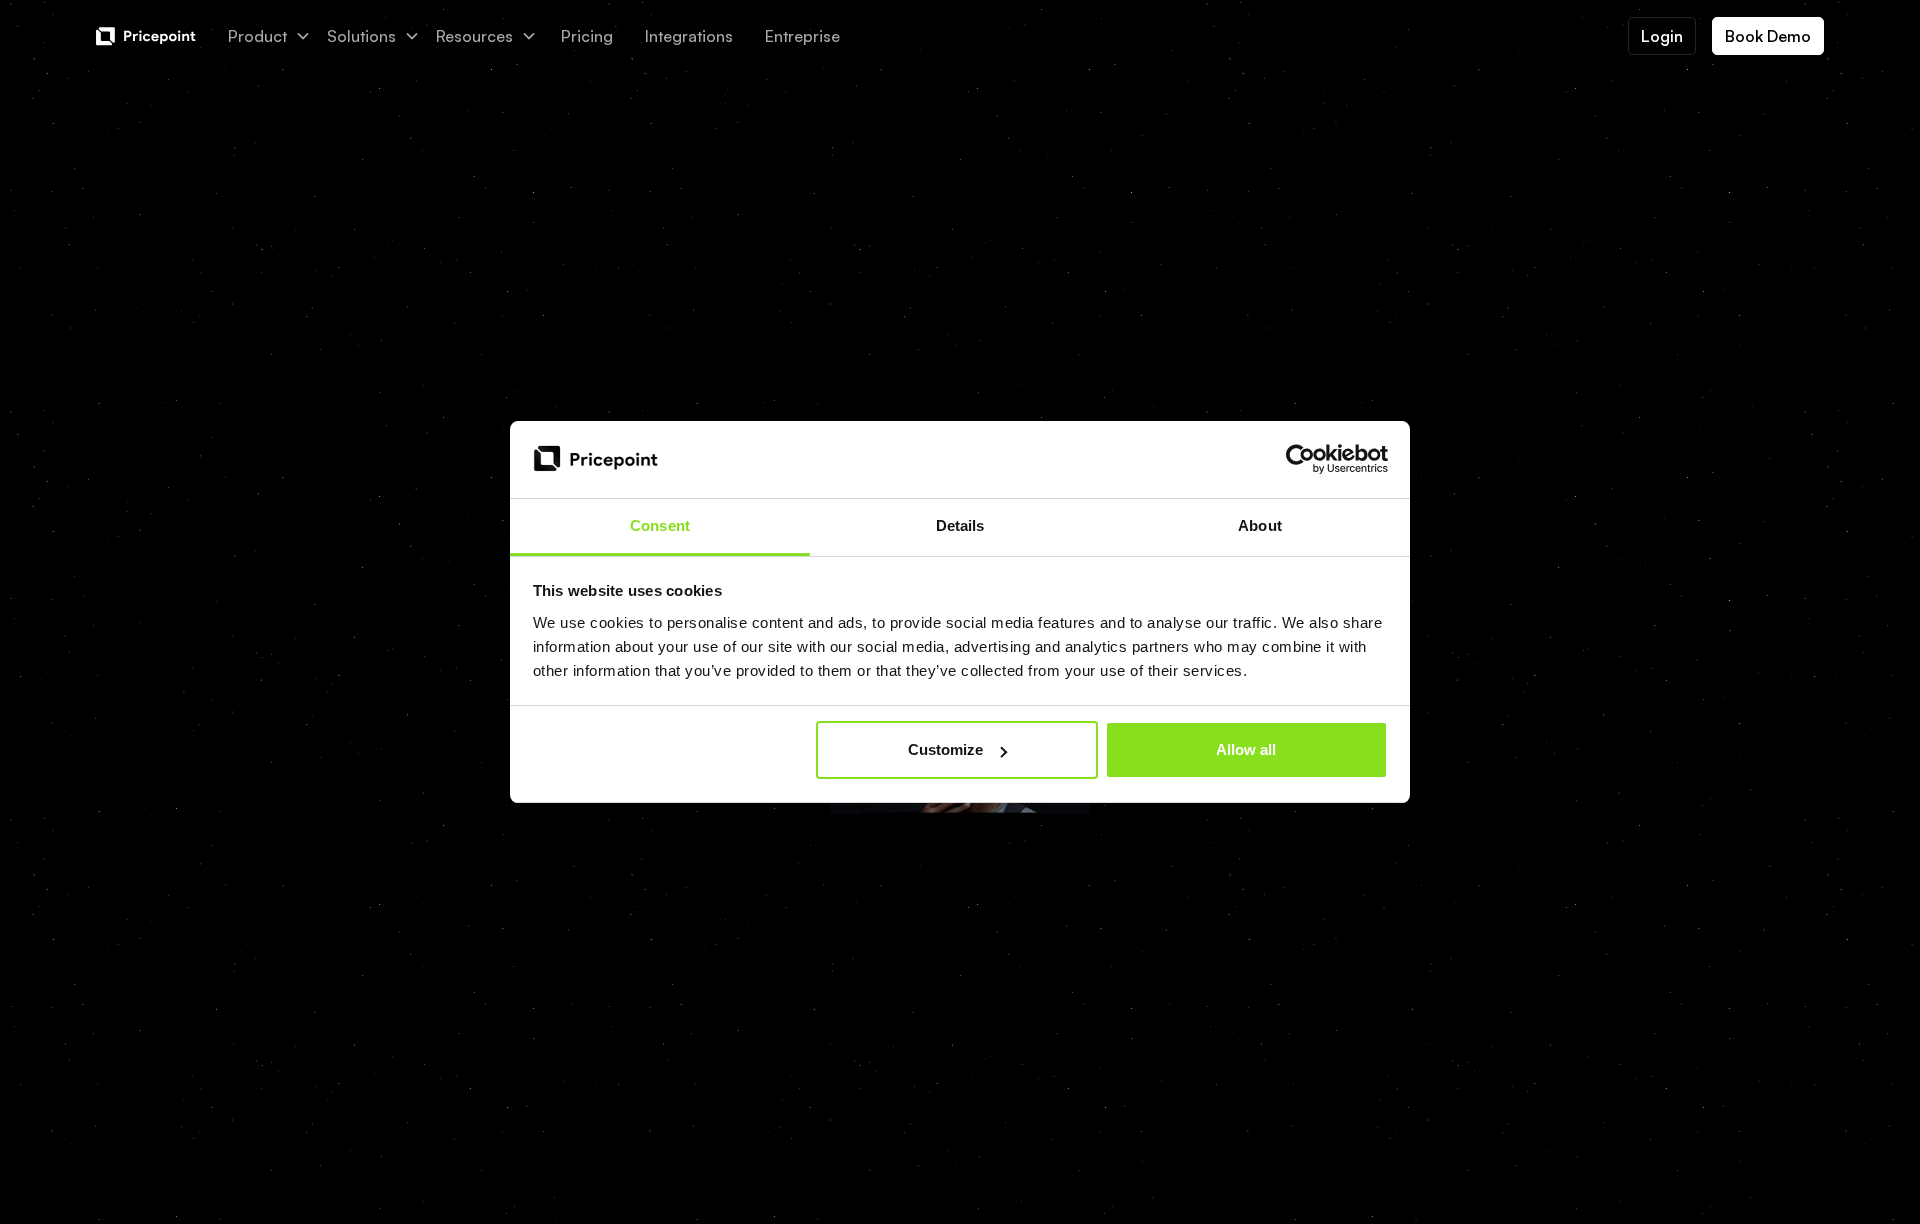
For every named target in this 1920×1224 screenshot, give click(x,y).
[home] (146, 36)
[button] (269, 36)
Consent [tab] (660, 525)
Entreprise (802, 36)
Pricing (587, 36)
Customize (945, 749)
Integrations (689, 36)
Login (1662, 36)
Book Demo (1768, 36)
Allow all (1246, 749)
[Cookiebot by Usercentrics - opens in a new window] (1300, 460)
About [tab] (1260, 525)
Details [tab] (960, 525)
